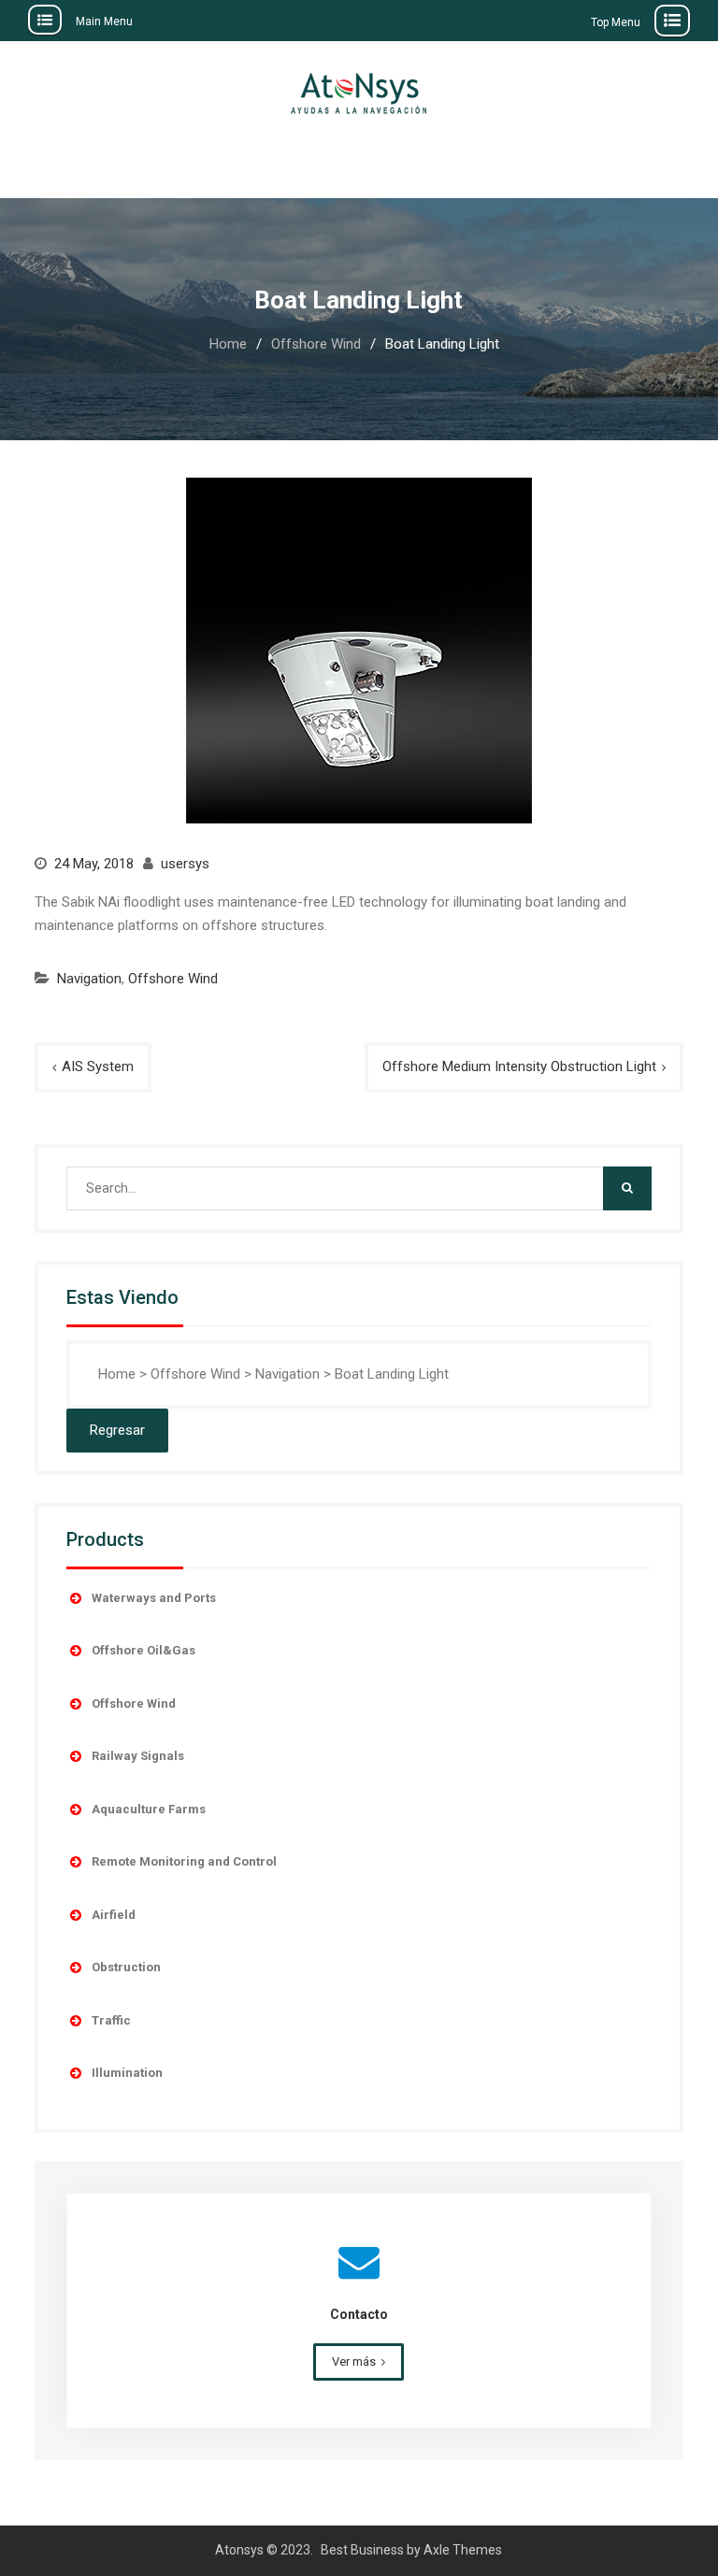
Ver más (354, 2361)
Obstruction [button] (126, 1967)
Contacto (359, 2314)
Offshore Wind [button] (134, 1703)
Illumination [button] (127, 2073)
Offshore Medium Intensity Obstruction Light (519, 1066)
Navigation (89, 979)
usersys (185, 864)
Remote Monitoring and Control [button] (184, 1861)
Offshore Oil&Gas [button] (144, 1650)
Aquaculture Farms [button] (149, 1809)
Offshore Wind (173, 979)
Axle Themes (463, 2550)
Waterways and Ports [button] (154, 1598)
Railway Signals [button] (138, 1756)
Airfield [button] (114, 1915)
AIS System (98, 1066)
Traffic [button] (111, 2020)
